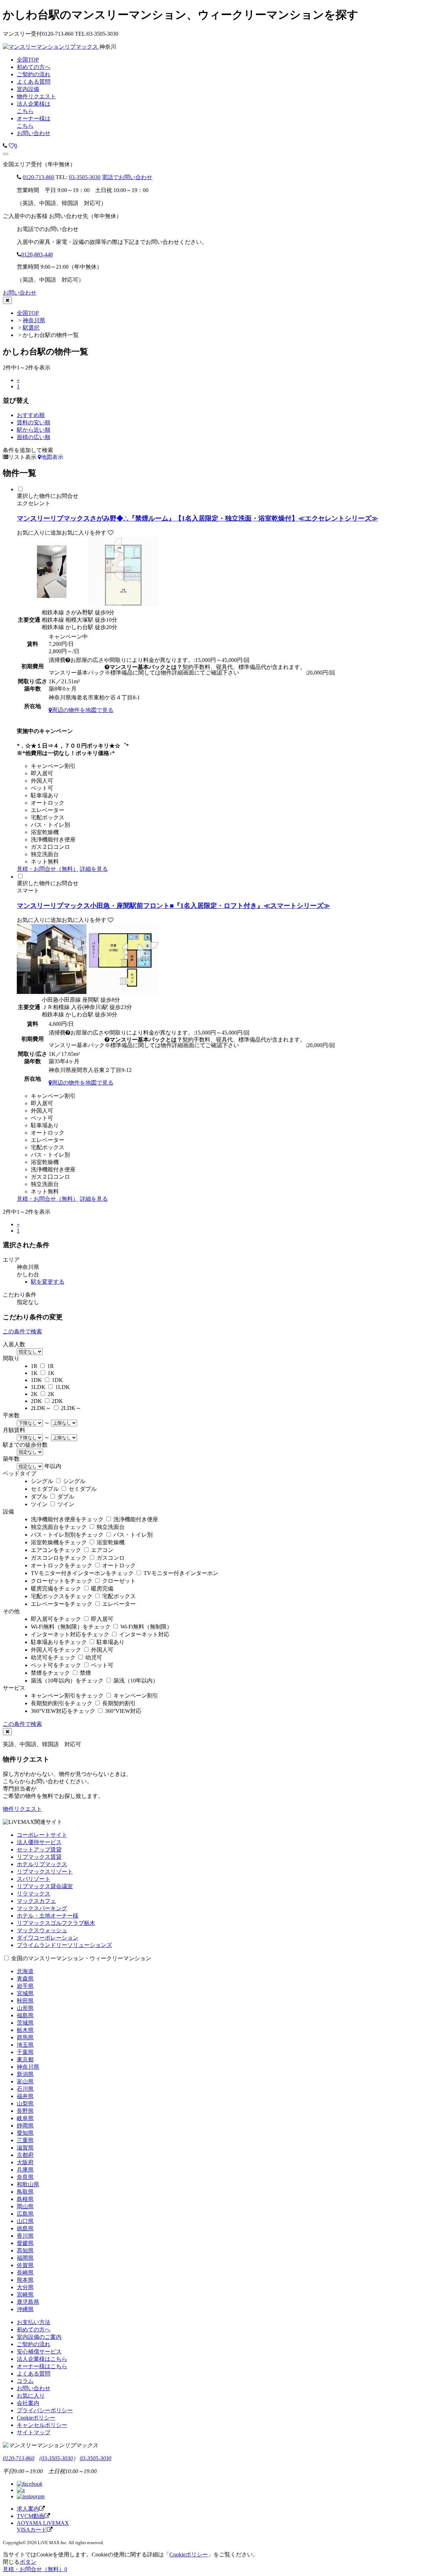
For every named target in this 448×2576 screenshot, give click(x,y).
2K (34, 1394)
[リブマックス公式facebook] (30, 2484)
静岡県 (25, 2126)
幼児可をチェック (53, 1657)
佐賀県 (25, 2265)
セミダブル (45, 1489)
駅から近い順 (34, 430)
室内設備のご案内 (39, 2337)
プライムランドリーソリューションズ (64, 1945)
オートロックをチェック (62, 1565)
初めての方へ (34, 2330)
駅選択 (31, 328)
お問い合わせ (34, 133)
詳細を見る (94, 869)
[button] (6, 154)
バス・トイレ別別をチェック (67, 1535)
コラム (25, 2381)
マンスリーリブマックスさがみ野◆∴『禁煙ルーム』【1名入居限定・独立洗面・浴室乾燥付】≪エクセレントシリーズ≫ (197, 518)
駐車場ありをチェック (59, 1642)
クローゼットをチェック (62, 1581)
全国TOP (28, 313)
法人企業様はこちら (42, 2359)
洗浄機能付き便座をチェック (67, 1519)
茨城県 (25, 2023)
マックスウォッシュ (42, 1930)
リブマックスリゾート (45, 1872)
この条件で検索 (22, 1331)
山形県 (25, 2008)
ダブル (39, 1497)
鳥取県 (25, 2192)
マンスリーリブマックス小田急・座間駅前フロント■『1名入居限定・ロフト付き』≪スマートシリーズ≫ (173, 906)
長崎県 (25, 2272)
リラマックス (34, 1894)
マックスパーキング (42, 1908)
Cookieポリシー (36, 2418)
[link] (5, 146)
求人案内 (28, 2509)
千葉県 (25, 2052)
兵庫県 (25, 2170)
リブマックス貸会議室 (45, 1886)
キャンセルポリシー (42, 2425)
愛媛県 (25, 2243)
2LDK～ (41, 1408)
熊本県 (25, 2280)
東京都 (25, 2059)
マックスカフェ (36, 1901)
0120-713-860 (38, 177)
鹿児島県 (28, 2302)
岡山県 (25, 2206)
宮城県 (25, 1993)
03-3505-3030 (85, 177)
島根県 (25, 2199)
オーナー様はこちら (42, 2366)
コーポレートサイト (42, 1835)
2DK (36, 1401)
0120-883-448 (37, 255)
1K (34, 1373)
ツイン (39, 1504)
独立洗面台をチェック (59, 1527)
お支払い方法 (34, 2322)
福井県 (25, 2096)
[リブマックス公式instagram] (31, 2496)
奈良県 (25, 2177)
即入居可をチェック (56, 1619)
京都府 (25, 2155)
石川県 (25, 2089)
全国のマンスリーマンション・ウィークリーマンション (81, 1958)
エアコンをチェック (56, 1550)
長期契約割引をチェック (62, 1703)
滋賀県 (25, 2148)
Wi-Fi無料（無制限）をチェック (71, 1627)
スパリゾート (34, 1879)
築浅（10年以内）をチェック (67, 1681)
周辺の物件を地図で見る (83, 710)
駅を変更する (48, 1282)
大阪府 (25, 2162)
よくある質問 (34, 2374)
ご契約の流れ (34, 2344)
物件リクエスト (22, 1809)
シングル (42, 1481)
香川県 (25, 2236)
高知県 (25, 2250)
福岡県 (25, 2258)
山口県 (25, 2221)
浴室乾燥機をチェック (59, 1542)
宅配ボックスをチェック (62, 1596)
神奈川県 (34, 320)
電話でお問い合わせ (127, 177)
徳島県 (25, 2228)
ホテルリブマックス (42, 1864)
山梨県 (25, 2104)
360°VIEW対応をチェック (63, 1711)
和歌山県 (28, 2184)
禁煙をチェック (50, 1673)
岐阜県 (25, 2118)
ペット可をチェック (56, 1665)
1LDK (38, 1387)
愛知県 (25, 2133)
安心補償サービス (39, 2352)
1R (34, 1366)
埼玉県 (25, 2045)
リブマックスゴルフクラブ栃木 (56, 1923)
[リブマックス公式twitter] (21, 2490)
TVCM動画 (31, 2516)
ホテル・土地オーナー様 (48, 1916)
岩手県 (25, 1986)
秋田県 (25, 2001)
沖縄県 (25, 2309)
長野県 (25, 2111)
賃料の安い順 (34, 422)
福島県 (25, 2015)
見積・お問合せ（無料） (48, 869)
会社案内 (28, 2403)
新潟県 (25, 2074)
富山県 (25, 2081)
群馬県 (25, 2037)
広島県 (25, 2214)
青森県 (25, 1979)
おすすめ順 (31, 415)
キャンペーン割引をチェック (67, 1696)
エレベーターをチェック (62, 1604)
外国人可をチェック (56, 1650)
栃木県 (25, 2030)
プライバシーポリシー (45, 2410)
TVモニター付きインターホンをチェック (82, 1573)
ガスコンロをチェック (59, 1558)
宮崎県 (25, 2295)
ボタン (28, 2562)
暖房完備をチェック (56, 1589)
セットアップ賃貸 (39, 1850)
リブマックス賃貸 (39, 1857)
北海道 (25, 1971)
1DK (36, 1380)
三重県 (25, 2140)
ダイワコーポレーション (48, 1938)
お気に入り (31, 2396)
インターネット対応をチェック (70, 1634)
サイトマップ (34, 2432)
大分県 (25, 2287)
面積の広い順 (34, 437)
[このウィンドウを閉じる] (7, 300)
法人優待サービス (39, 1842)
